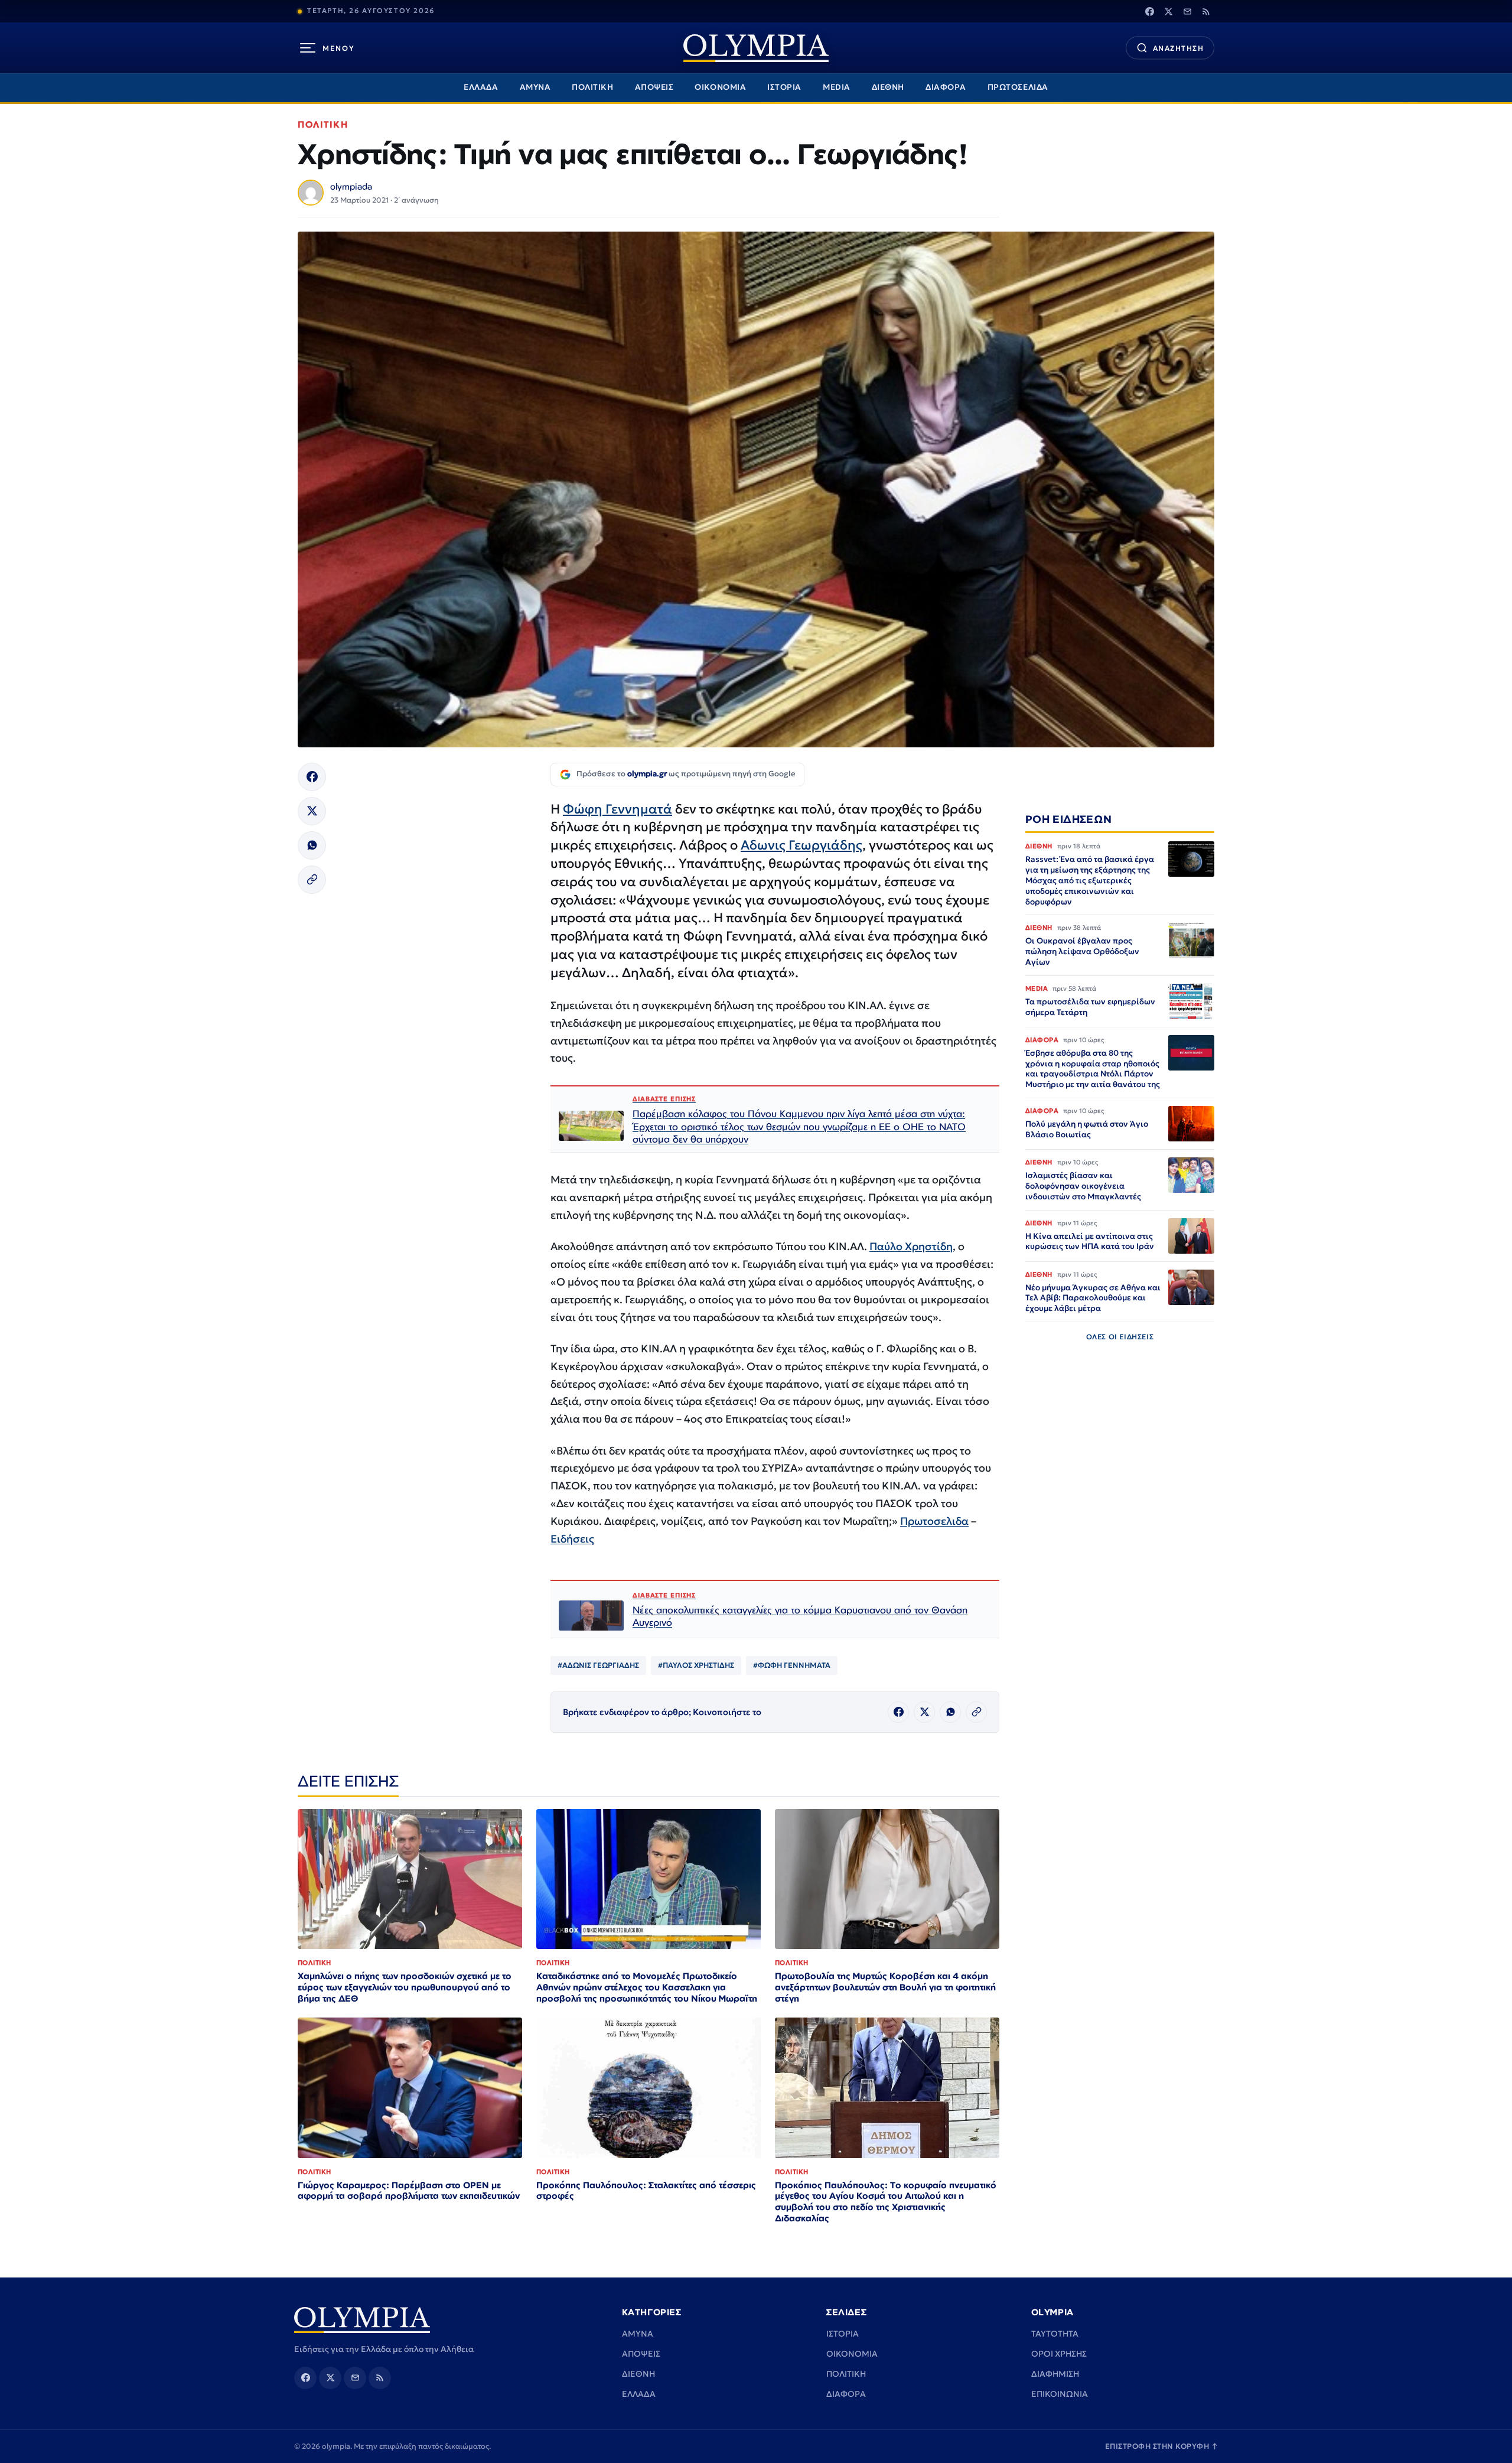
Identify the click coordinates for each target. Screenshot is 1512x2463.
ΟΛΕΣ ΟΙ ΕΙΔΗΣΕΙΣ (1120, 1337)
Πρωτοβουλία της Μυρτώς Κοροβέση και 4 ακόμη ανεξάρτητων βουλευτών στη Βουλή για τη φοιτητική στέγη (885, 1987)
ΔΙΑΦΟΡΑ (946, 87)
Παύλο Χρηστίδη (911, 1246)
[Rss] (1206, 11)
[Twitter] (1168, 11)
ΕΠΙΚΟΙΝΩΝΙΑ (1060, 2394)
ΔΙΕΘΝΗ (888, 87)
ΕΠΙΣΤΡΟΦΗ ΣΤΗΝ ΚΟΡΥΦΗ (1162, 2446)
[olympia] (756, 48)
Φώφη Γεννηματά (617, 809)
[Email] (1187, 11)
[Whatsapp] (312, 845)
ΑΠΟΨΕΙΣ (654, 87)
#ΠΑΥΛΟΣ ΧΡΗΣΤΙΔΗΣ (696, 1665)
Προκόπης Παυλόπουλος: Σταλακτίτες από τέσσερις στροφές (646, 2191)
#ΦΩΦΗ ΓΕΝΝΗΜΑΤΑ (792, 1665)
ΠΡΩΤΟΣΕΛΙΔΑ (1018, 87)
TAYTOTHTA (1055, 2334)
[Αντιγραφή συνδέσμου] (312, 880)
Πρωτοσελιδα (934, 1521)
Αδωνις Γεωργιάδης (801, 845)
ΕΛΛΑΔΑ (481, 87)
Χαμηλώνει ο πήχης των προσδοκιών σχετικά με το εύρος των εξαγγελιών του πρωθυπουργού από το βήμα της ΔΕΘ (405, 1987)
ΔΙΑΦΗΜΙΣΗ (1055, 2374)
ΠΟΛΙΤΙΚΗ (592, 87)
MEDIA (837, 87)
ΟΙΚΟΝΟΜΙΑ (720, 87)
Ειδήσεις (572, 1539)
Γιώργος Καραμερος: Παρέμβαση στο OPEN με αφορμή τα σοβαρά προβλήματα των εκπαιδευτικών (409, 2191)
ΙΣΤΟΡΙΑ (784, 87)
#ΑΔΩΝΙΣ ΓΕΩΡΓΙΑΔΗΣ (598, 1665)
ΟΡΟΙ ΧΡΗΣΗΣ (1059, 2354)
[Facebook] (1149, 11)
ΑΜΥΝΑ (535, 87)
